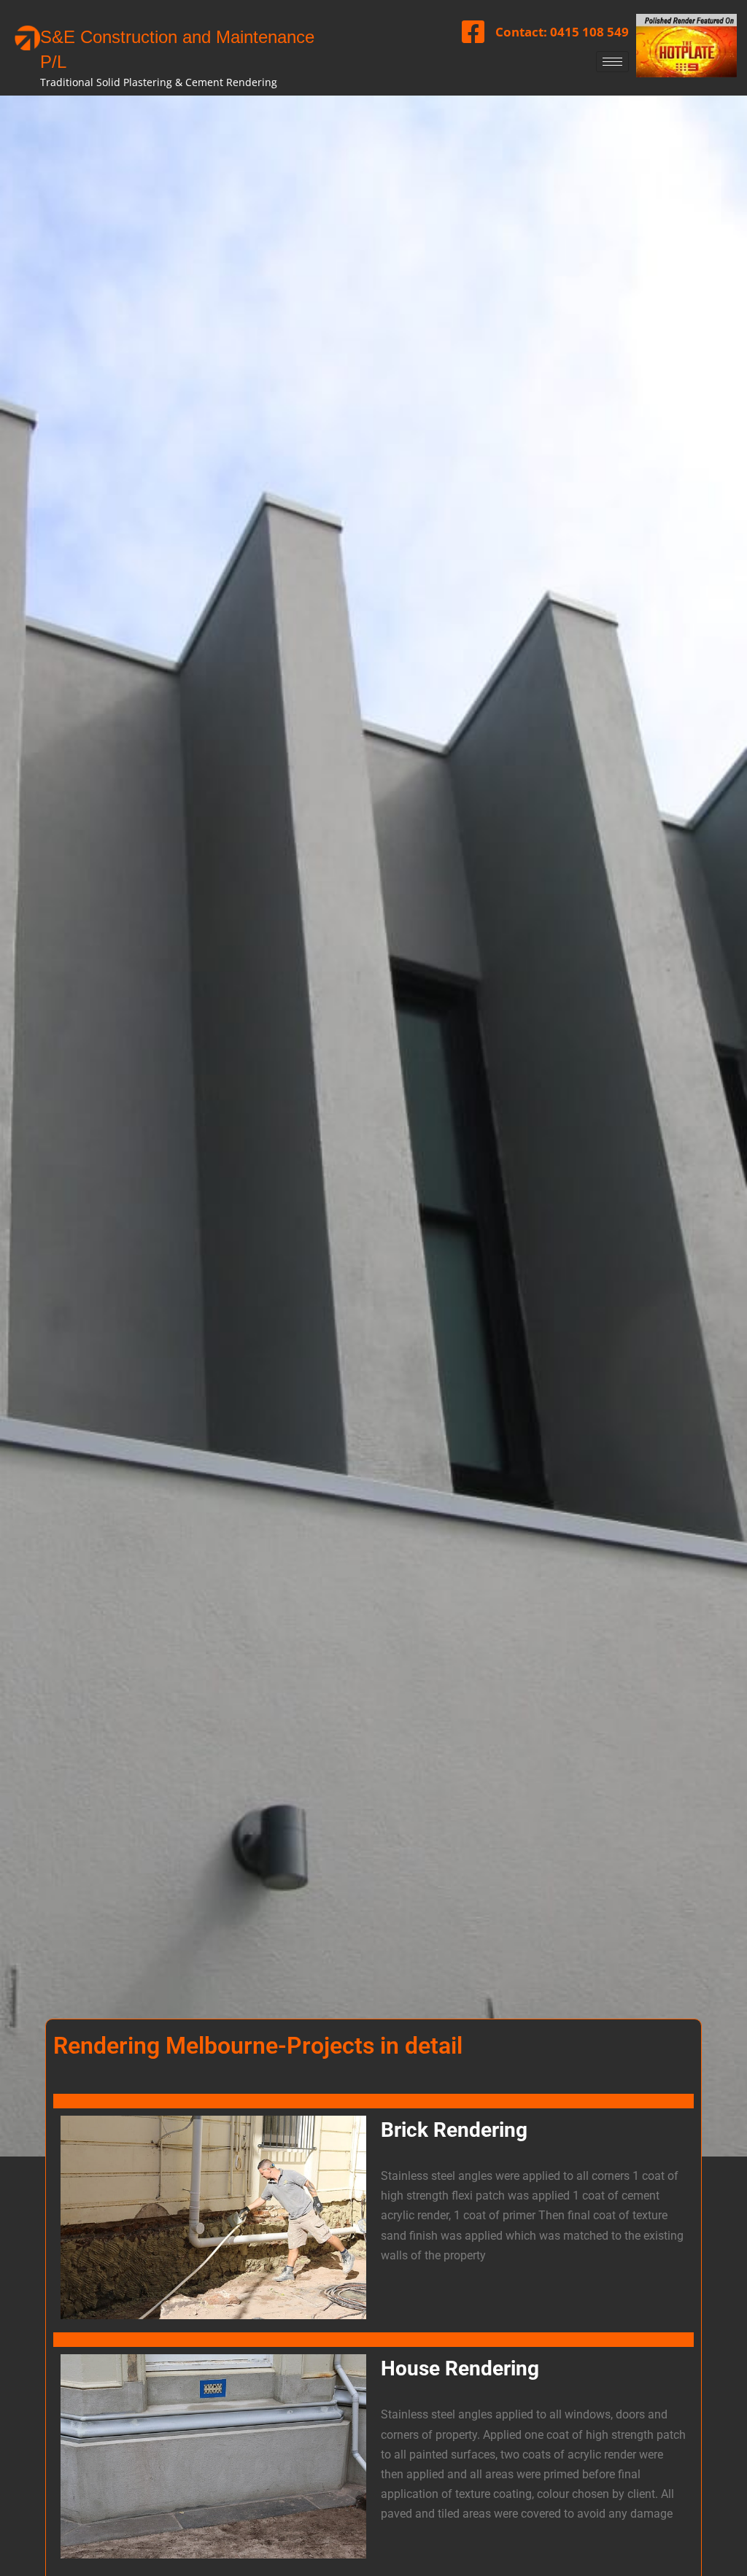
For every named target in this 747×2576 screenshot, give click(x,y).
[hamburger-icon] (612, 62)
